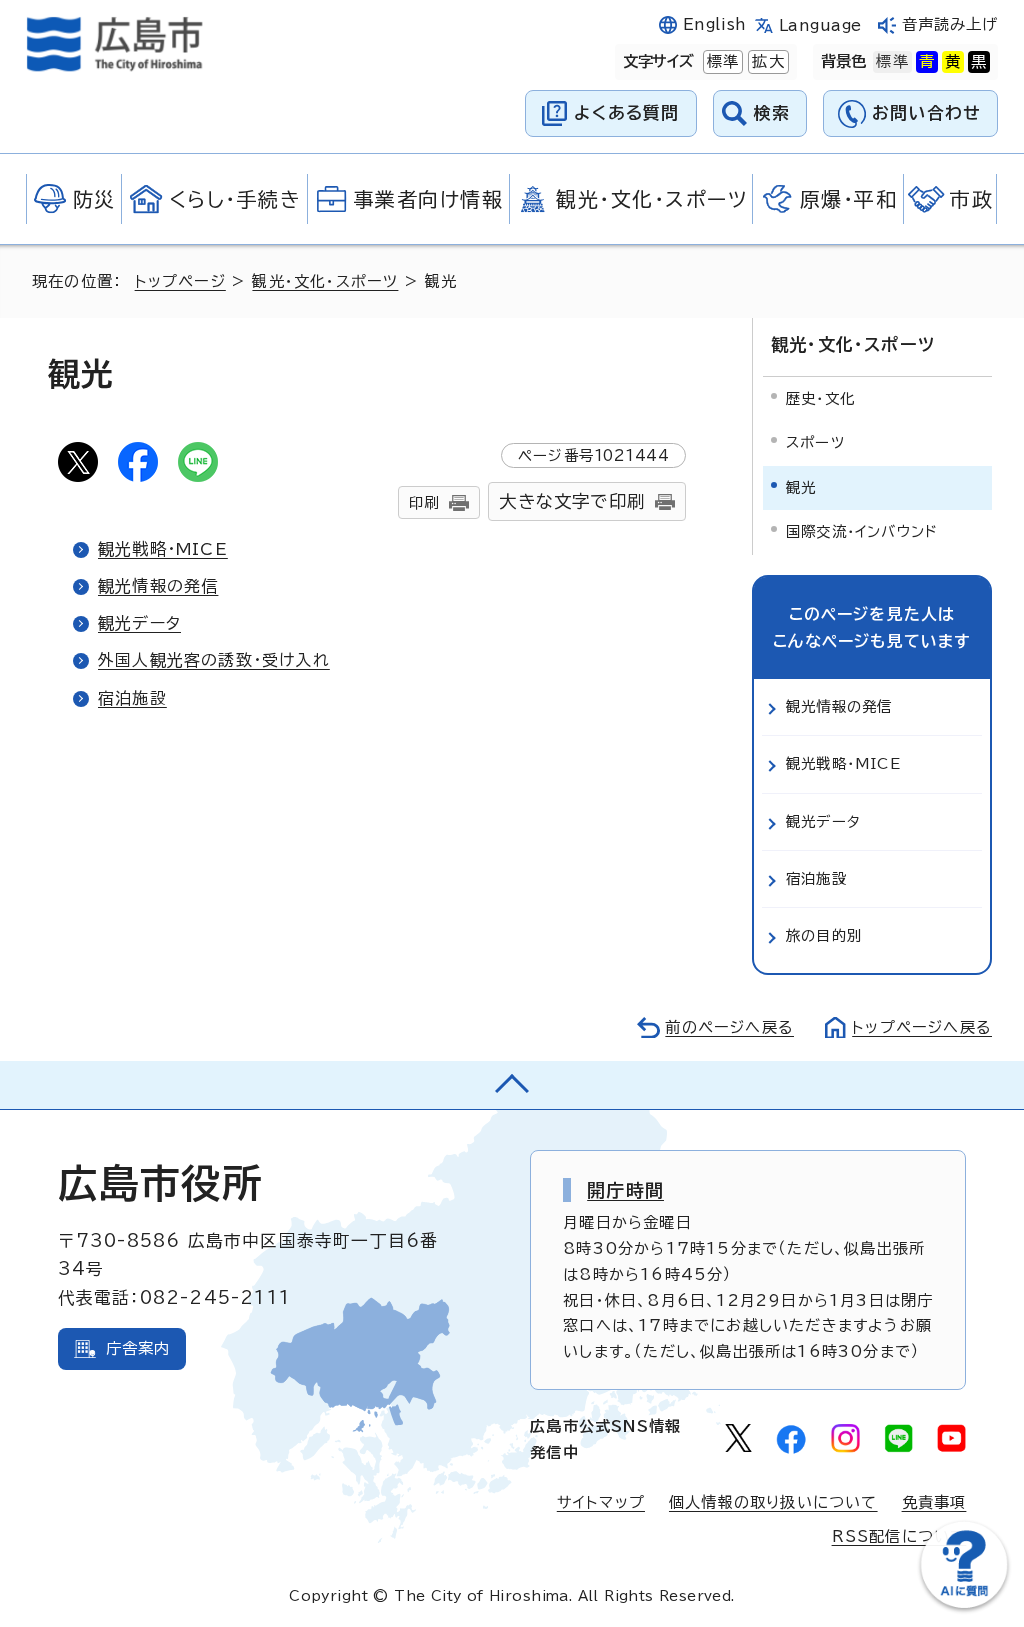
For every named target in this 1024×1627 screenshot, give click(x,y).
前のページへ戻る (729, 1027)
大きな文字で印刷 (572, 501)
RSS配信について (899, 1536)
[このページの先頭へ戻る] (512, 1085)
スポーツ (815, 442)
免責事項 (934, 1502)
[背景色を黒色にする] (979, 62)
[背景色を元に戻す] (892, 62)
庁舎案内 (138, 1348)
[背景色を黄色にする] (953, 62)
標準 (721, 61)
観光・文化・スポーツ (325, 281)
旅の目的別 (824, 935)
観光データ (139, 623)
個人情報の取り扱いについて (773, 1502)
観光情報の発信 (158, 586)
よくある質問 (626, 112)
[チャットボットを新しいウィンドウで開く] (964, 1603)
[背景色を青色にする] (927, 62)
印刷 (424, 502)
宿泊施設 (132, 698)
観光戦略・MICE (163, 549)
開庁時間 (625, 1190)
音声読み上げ (950, 24)
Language (820, 25)
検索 (772, 112)
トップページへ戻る (922, 1027)
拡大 (766, 61)
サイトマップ (601, 1502)
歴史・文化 (820, 398)
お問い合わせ (926, 112)
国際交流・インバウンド (862, 531)
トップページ (180, 281)
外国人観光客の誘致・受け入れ (214, 660)
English (715, 24)
